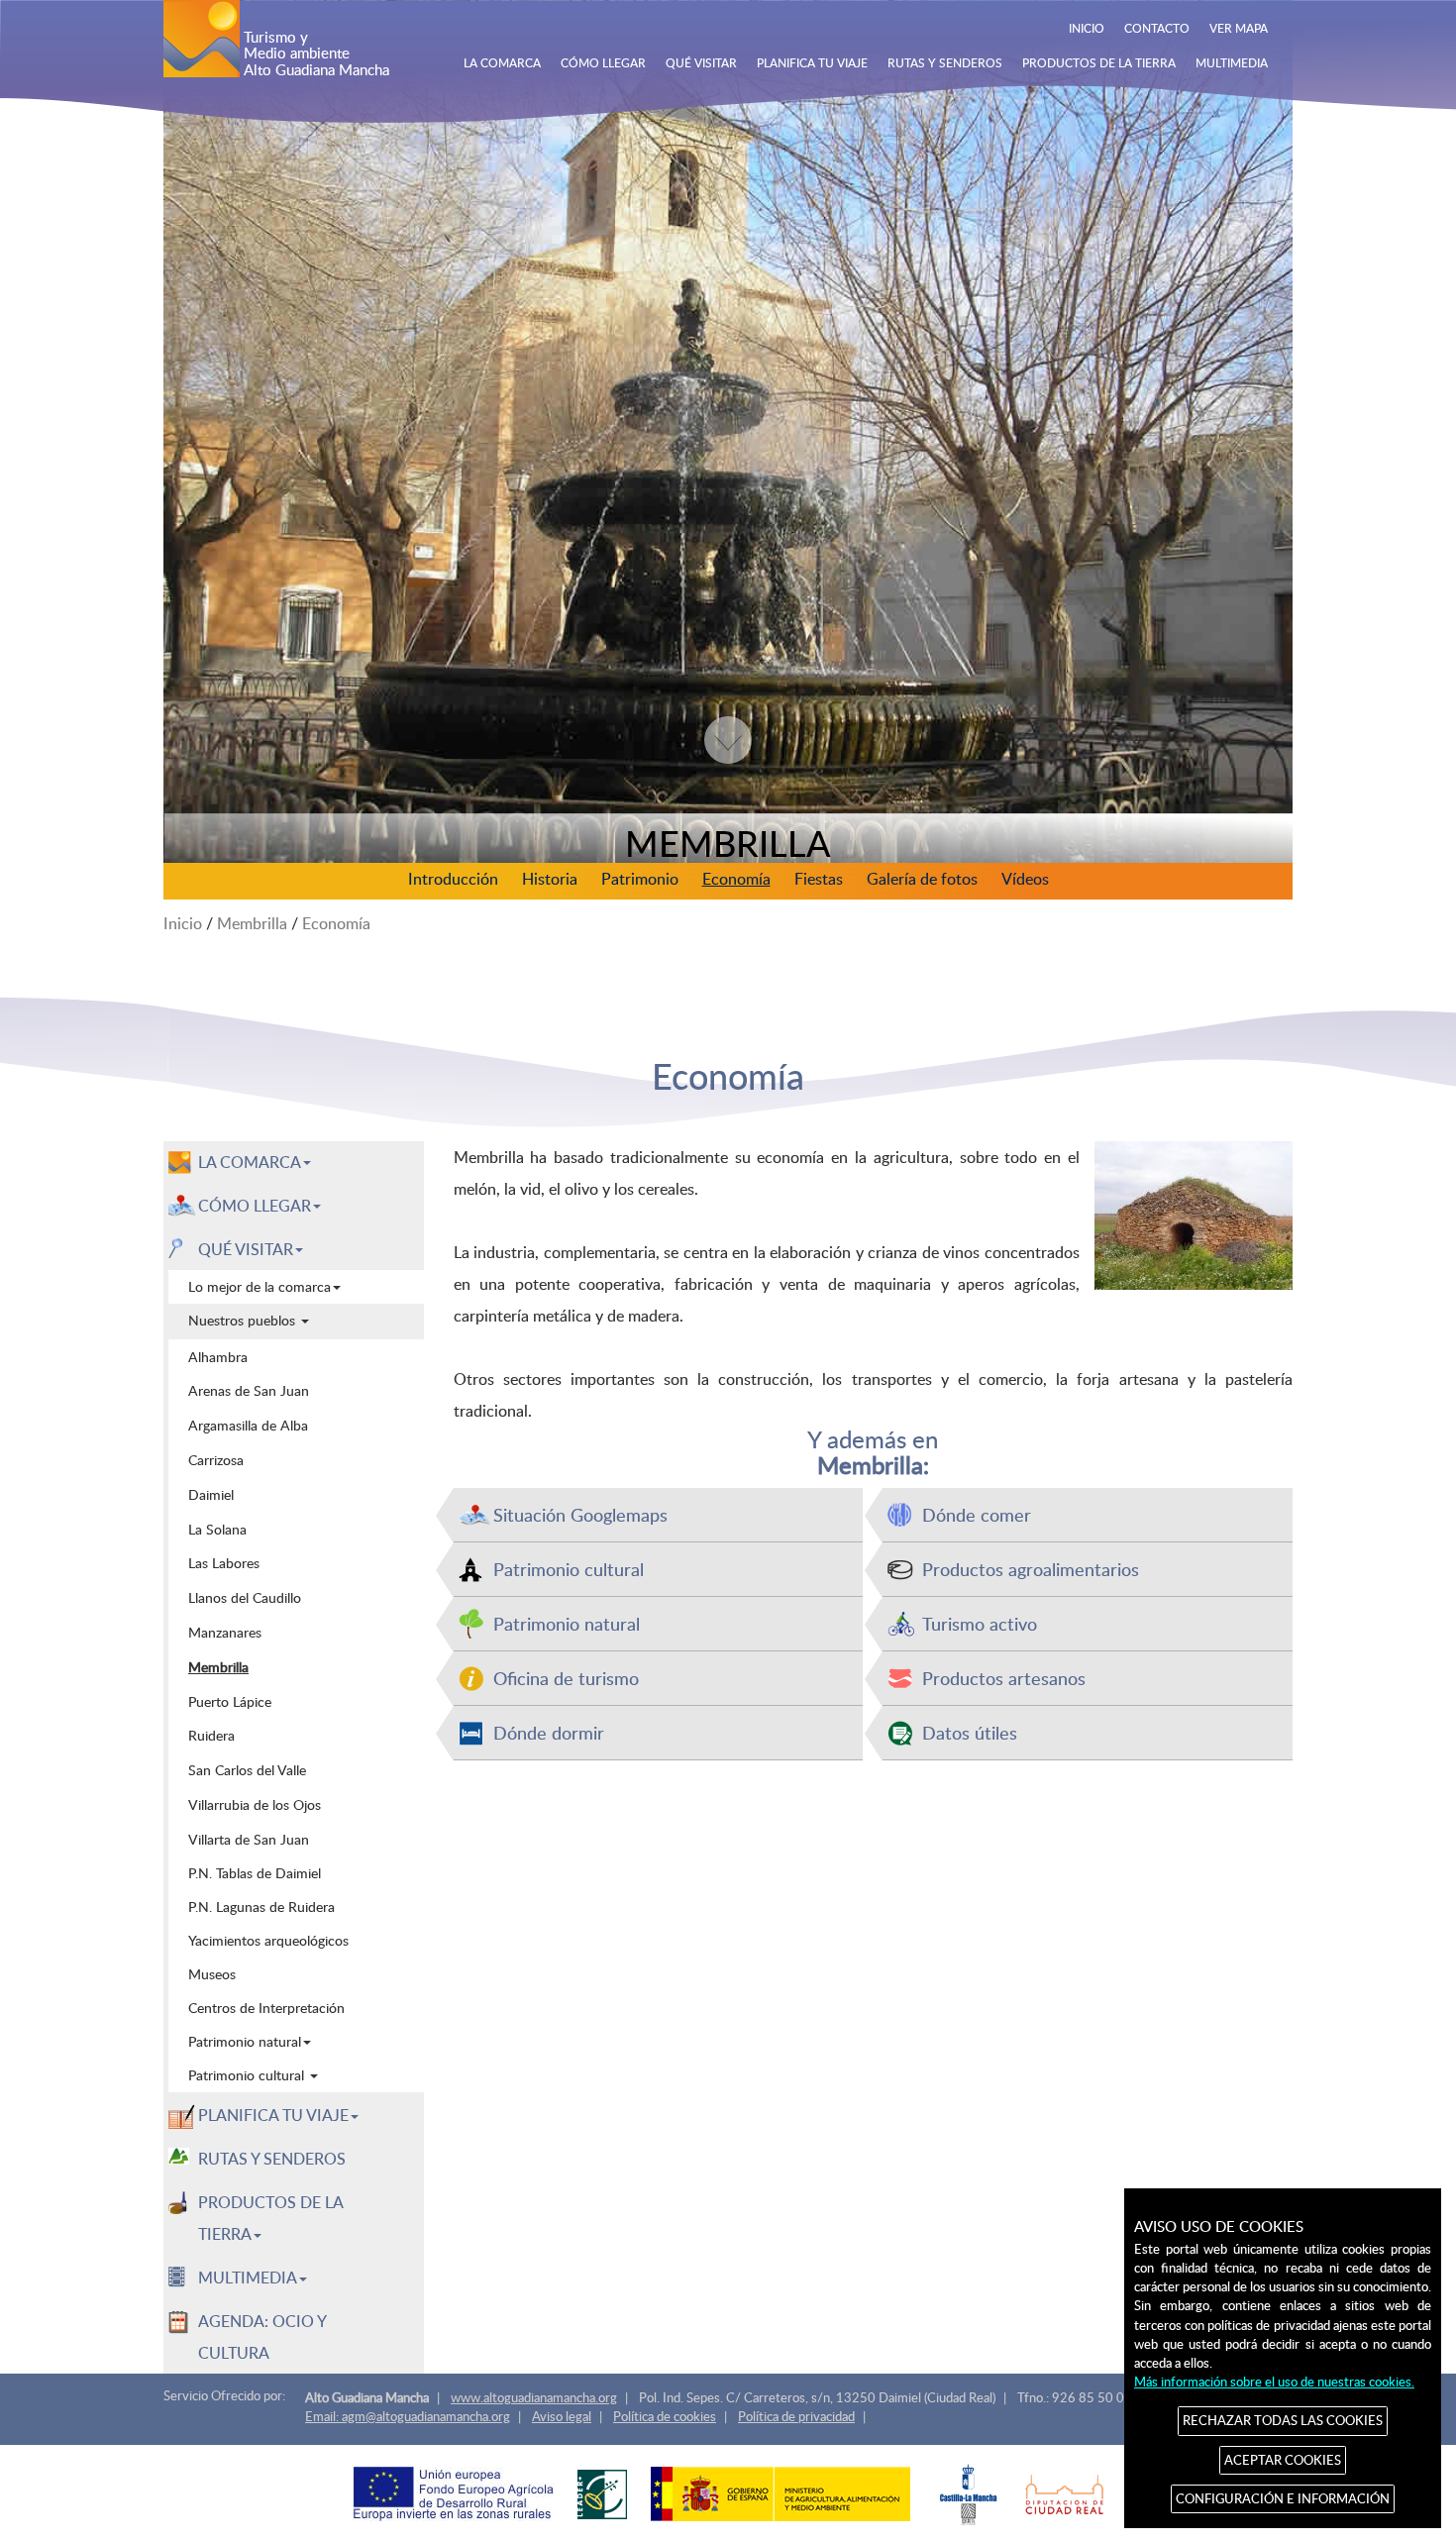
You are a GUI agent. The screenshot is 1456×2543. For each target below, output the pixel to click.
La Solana (217, 1529)
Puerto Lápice (230, 1701)
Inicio (183, 923)
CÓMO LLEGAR (603, 62)
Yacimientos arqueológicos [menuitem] (268, 1940)
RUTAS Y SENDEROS (945, 62)
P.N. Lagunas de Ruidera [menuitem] (261, 1907)
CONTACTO (1157, 28)
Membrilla (252, 923)
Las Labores (224, 1562)
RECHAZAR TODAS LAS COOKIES (1283, 2420)
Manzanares (225, 1632)
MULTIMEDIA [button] (248, 2278)
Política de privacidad (796, 2416)
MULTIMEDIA (1232, 62)
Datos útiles (970, 1732)
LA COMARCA (502, 62)
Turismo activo (980, 1623)
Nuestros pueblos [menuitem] (244, 1320)
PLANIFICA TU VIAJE (812, 62)
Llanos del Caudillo (245, 1597)
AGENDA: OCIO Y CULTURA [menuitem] (262, 2337)
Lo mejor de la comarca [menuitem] (260, 1286)
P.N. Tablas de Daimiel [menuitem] (255, 1873)
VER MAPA (1239, 28)
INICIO (1087, 28)
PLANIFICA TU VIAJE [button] (273, 2115)
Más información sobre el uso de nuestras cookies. (1274, 2382)
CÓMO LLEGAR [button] (255, 1206)
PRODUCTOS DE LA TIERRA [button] (271, 2218)
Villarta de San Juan (249, 1839)
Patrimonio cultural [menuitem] (248, 2075)
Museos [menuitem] (212, 1974)
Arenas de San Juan (249, 1390)
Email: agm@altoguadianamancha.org (408, 2416)
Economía (736, 879)
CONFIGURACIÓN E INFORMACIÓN (1283, 2498)
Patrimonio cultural (569, 1569)
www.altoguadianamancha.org (534, 2397)
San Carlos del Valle (247, 1769)
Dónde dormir (549, 1732)
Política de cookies (665, 2416)
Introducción (453, 879)
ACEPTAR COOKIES (1283, 2460)
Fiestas (819, 879)
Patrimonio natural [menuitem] (245, 2041)
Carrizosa (216, 1459)
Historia (550, 879)
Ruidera (211, 1735)
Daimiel (211, 1494)
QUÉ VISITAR (701, 62)
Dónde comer (977, 1514)
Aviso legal (562, 2416)
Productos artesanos (1004, 1678)
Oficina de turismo (566, 1678)
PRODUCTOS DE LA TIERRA (1099, 62)
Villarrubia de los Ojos (255, 1804)
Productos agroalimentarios (1031, 1569)
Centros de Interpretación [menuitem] (266, 2008)
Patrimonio (640, 879)
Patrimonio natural (567, 1623)
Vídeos (1025, 879)
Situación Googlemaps (580, 1514)
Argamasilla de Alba (248, 1425)
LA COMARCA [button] (250, 1162)
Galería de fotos (922, 879)
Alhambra (218, 1356)
